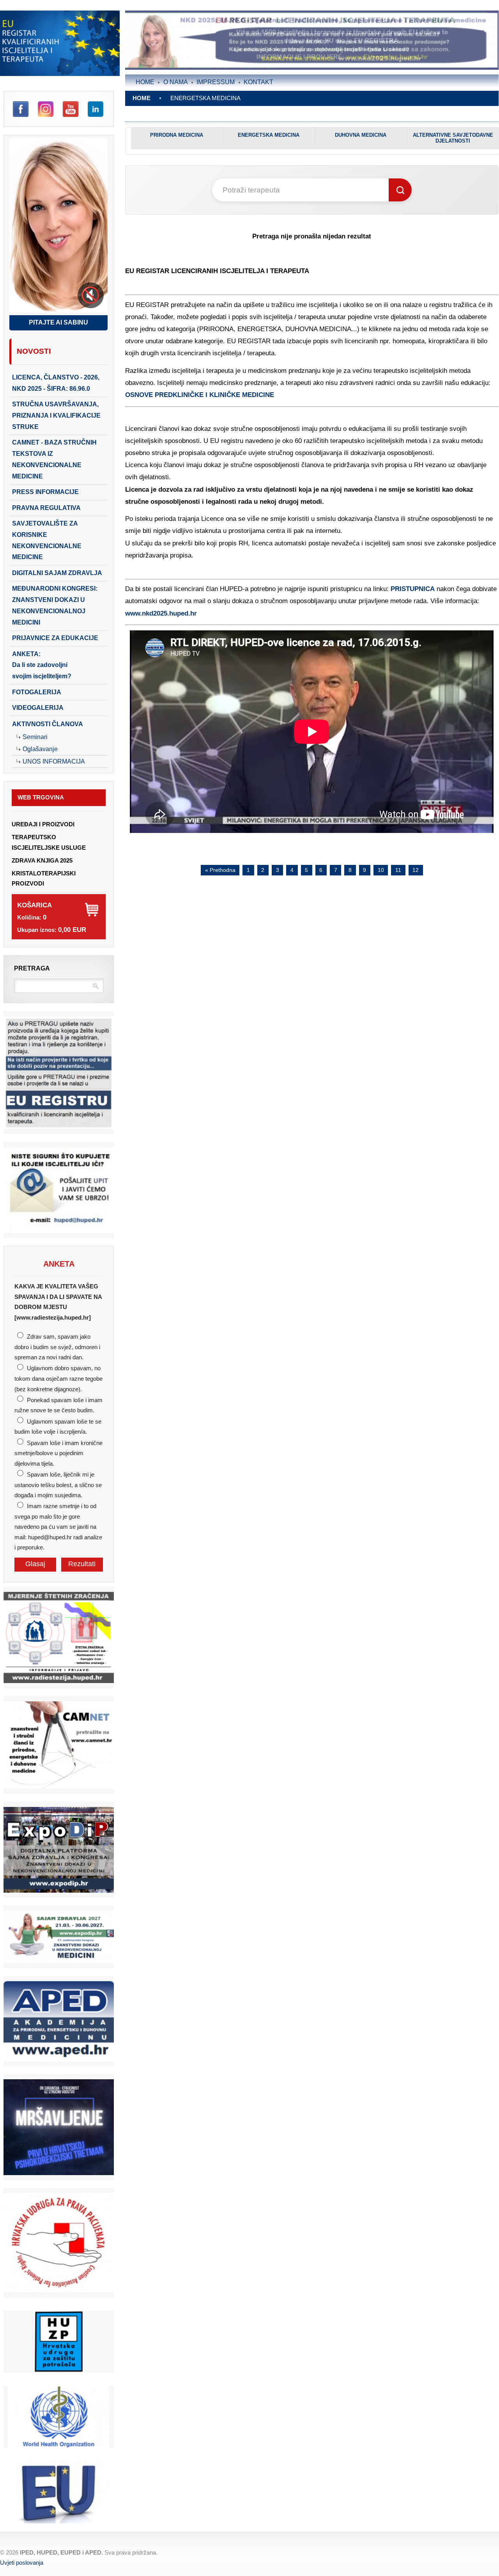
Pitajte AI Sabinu (58, 322)
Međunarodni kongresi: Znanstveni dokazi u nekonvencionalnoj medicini (55, 605)
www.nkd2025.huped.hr (161, 613)
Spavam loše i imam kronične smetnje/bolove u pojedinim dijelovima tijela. (58, 1453)
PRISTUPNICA (413, 589)
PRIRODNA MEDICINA (177, 135)
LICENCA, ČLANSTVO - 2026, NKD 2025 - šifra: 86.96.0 (56, 383)
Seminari (35, 737)
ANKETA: (42, 665)
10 (381, 870)
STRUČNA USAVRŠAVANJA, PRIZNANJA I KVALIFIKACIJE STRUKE (56, 416)
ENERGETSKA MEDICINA (269, 135)
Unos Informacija (54, 761)
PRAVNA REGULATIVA (46, 508)
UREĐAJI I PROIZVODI (43, 824)
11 (398, 870)
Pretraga (32, 968)
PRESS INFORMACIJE (45, 492)
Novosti (34, 351)
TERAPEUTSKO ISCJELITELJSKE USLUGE (49, 842)
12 (416, 870)
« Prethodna (220, 870)
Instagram (46, 109)
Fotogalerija (37, 692)
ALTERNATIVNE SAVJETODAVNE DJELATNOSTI (453, 138)
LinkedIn (96, 109)
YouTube (71, 109)
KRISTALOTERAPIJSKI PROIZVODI (44, 879)
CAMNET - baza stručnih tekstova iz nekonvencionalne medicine (54, 459)
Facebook (21, 109)
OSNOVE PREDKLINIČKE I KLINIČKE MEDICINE (200, 395)
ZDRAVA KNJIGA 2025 (42, 861)
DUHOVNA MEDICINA (361, 135)
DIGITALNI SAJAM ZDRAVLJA (57, 573)
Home (145, 82)
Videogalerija (38, 708)
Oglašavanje (40, 749)
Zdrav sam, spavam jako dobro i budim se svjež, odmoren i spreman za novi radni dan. (57, 1347)
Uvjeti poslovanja (22, 2563)
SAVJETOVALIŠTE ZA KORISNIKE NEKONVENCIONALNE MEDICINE (47, 540)
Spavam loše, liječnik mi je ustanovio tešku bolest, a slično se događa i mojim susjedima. (58, 1485)
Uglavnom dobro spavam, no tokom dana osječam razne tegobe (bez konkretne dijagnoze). (58, 1379)
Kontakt (258, 82)
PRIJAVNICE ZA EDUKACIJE (55, 638)
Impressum (216, 82)
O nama (176, 82)
